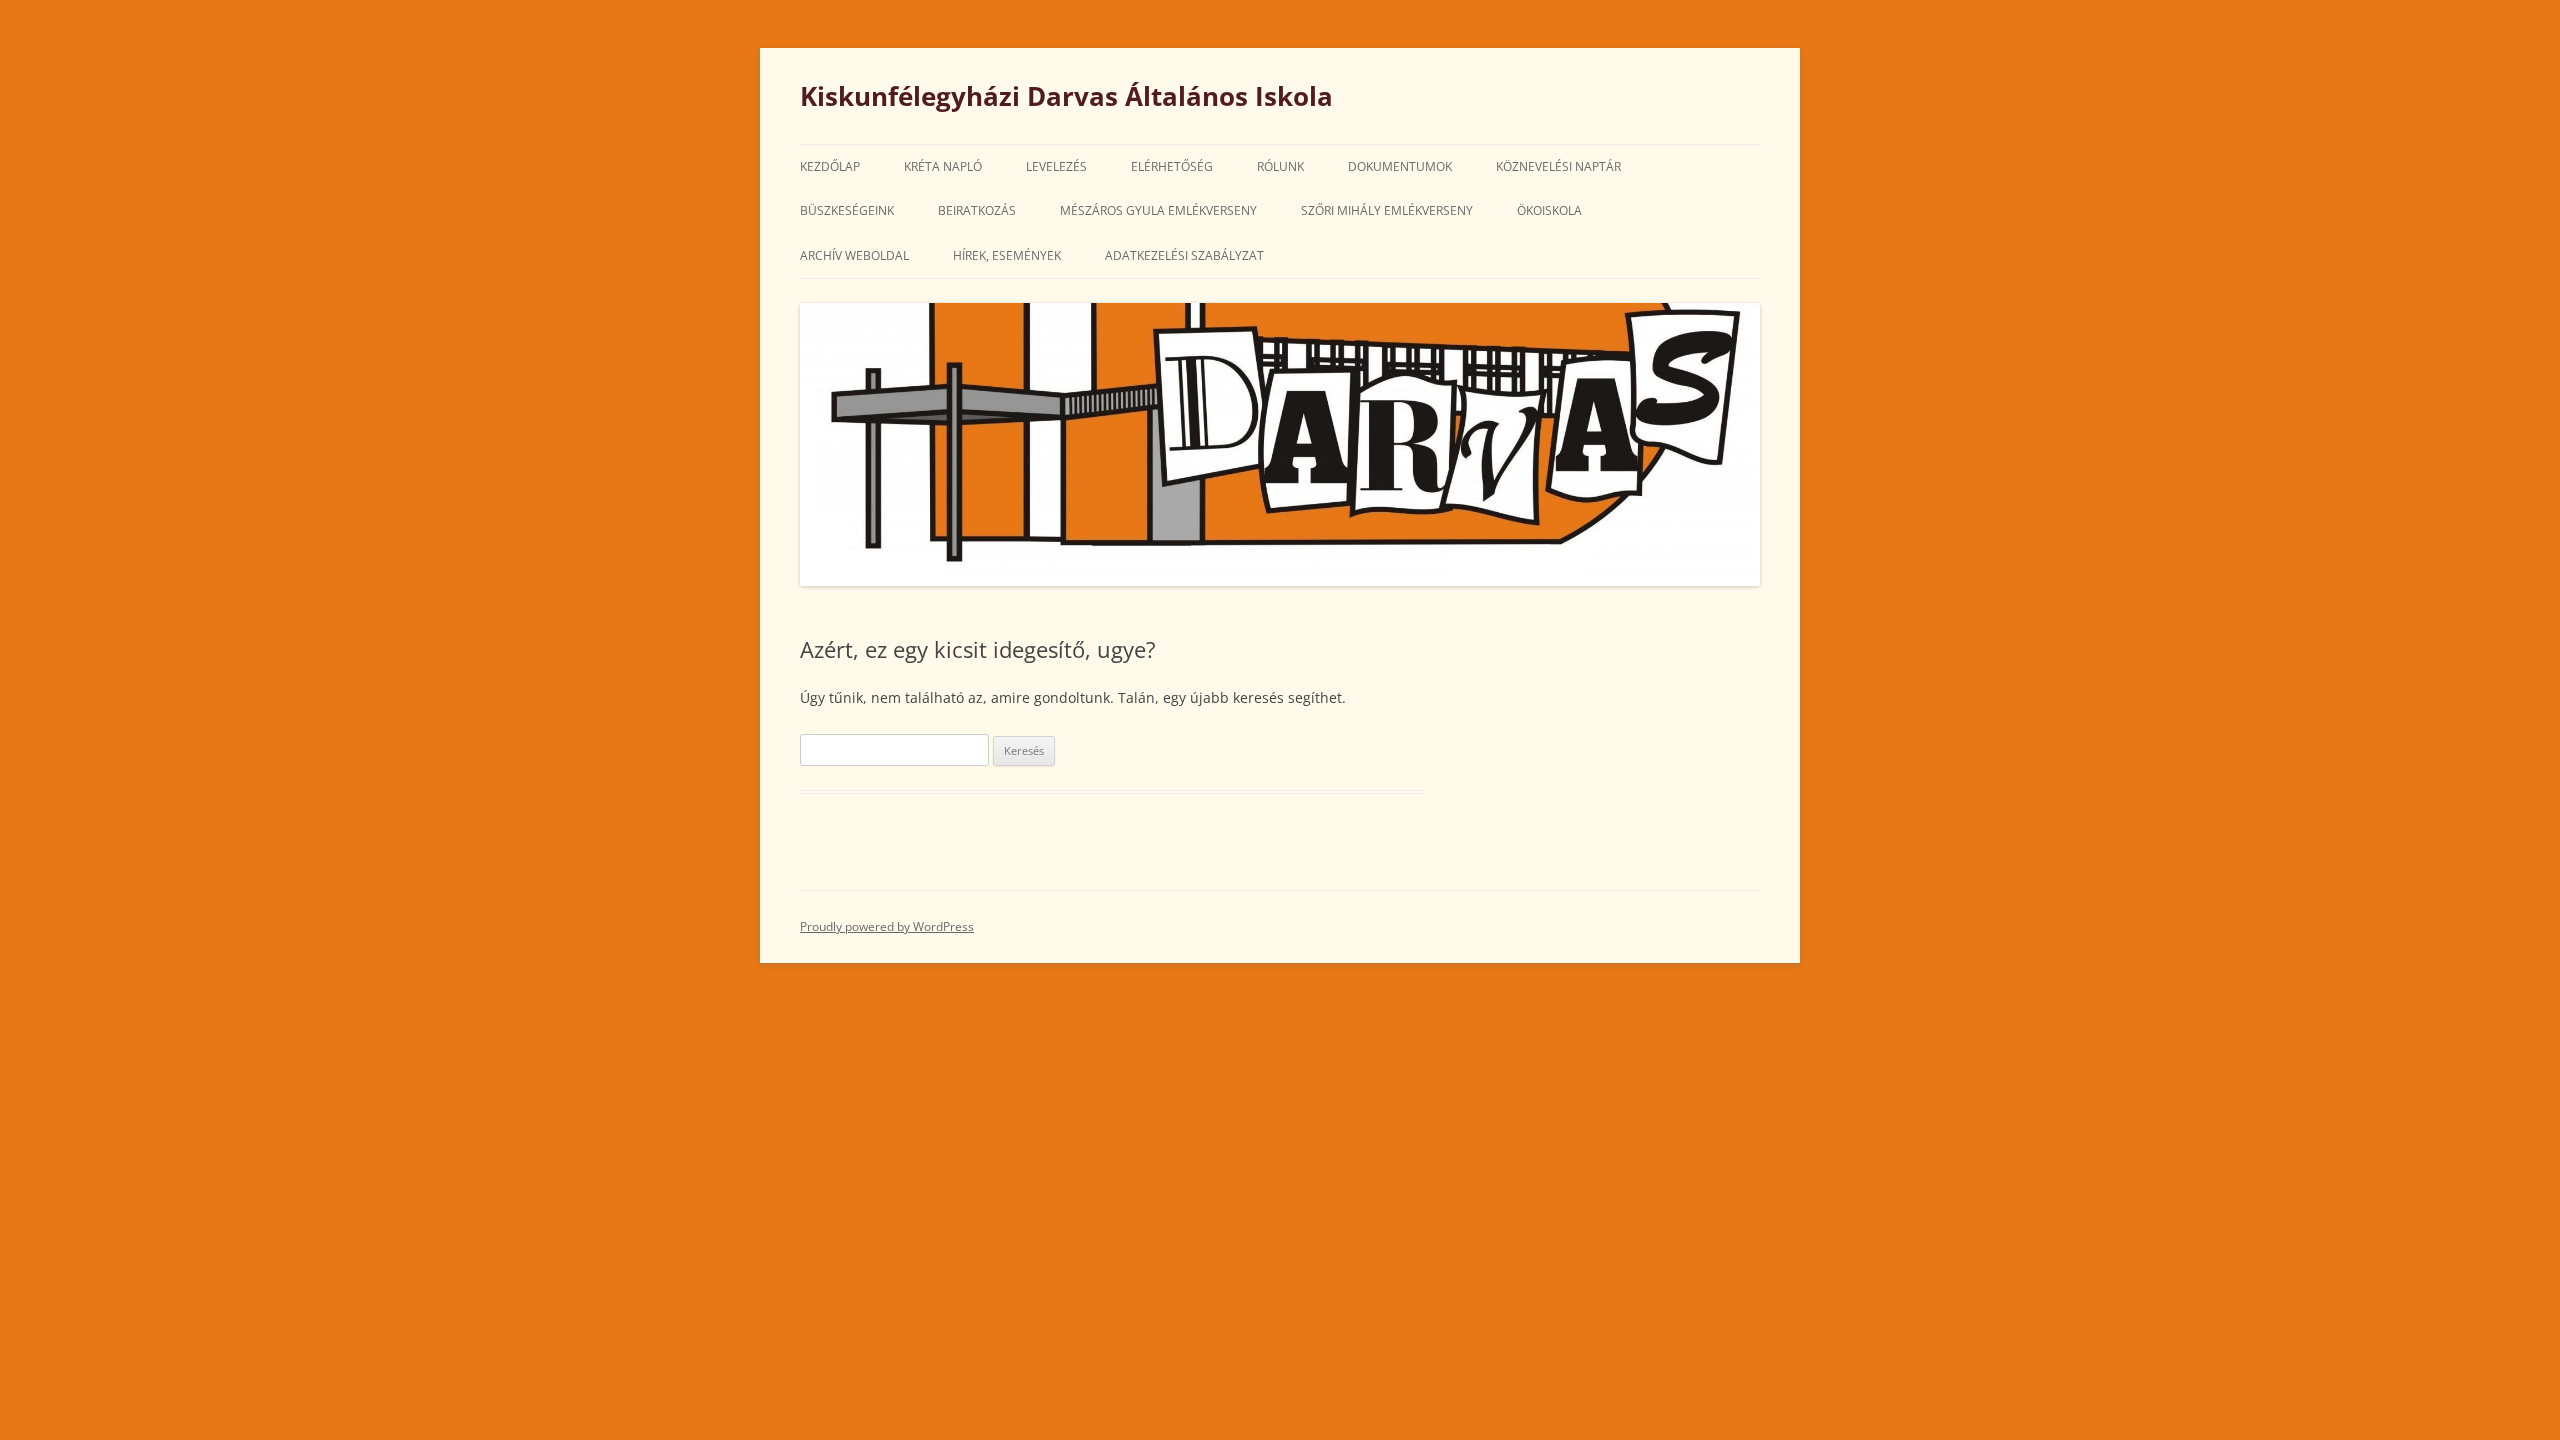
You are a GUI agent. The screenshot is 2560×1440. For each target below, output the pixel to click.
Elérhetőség (1172, 166)
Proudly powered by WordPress (887, 926)
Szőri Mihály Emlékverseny (1387, 210)
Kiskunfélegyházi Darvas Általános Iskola (1066, 96)
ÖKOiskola (1549, 210)
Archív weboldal (854, 255)
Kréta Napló (943, 166)
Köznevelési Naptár (1558, 166)
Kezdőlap (830, 166)
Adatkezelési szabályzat (1184, 255)
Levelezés (1056, 166)
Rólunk (1280, 166)
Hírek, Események (1007, 255)
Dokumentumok (1400, 166)
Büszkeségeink (847, 210)
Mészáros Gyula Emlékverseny (1158, 210)
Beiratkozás (977, 210)
